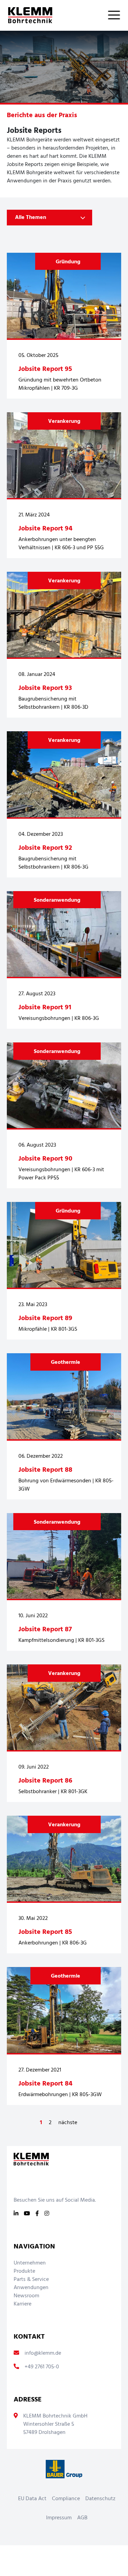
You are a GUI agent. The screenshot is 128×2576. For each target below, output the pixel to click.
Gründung (68, 262)
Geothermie (66, 1362)
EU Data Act (32, 2499)
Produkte (24, 2271)
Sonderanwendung (57, 900)
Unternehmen (30, 2263)
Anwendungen (31, 2288)
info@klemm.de (43, 2353)
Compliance (66, 2499)
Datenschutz (100, 2499)
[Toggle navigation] (118, 15)
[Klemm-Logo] (26, 15)
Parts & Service (31, 2280)
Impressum (59, 2518)
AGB (82, 2518)
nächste (68, 2123)
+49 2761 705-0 (42, 2367)
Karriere (23, 2304)
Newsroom (26, 2296)
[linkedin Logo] (16, 2214)
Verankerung (64, 421)
